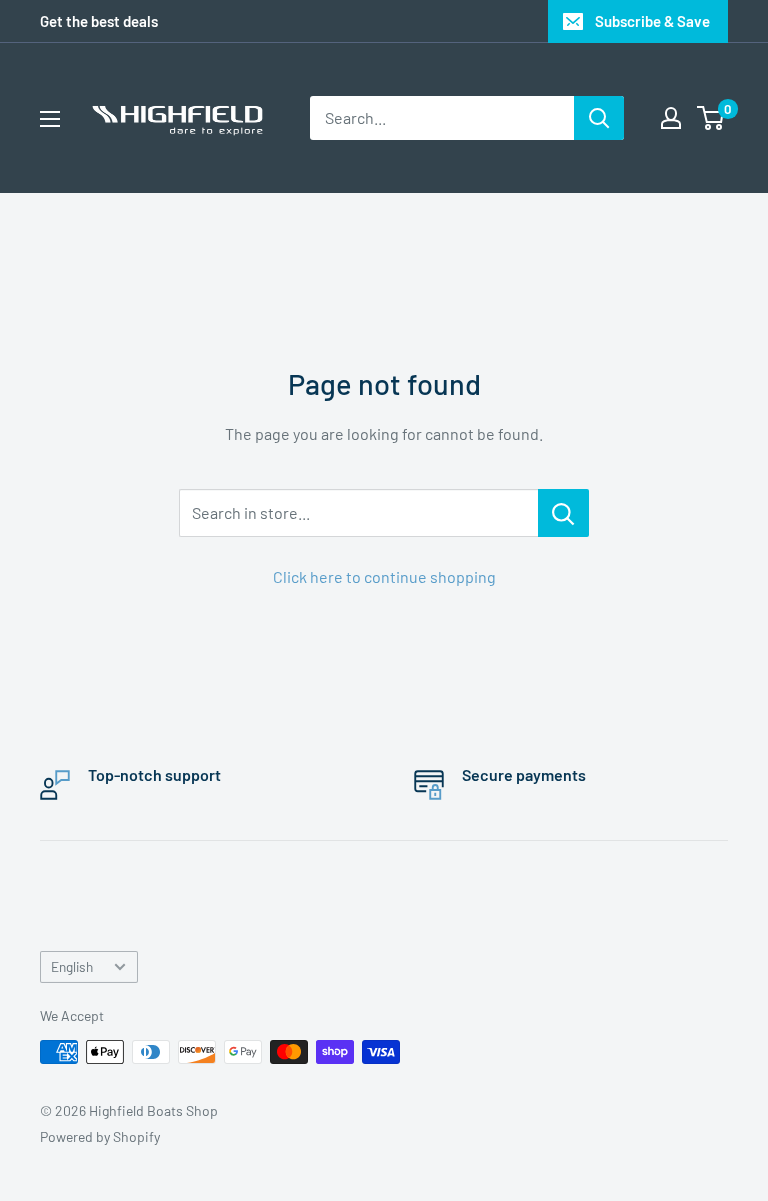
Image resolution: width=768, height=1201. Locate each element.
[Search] (599, 118)
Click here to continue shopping (384, 576)
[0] (711, 118)
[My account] (671, 118)
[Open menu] (50, 119)
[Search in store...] (563, 513)
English (72, 966)
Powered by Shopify (100, 1136)
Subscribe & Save (652, 21)
